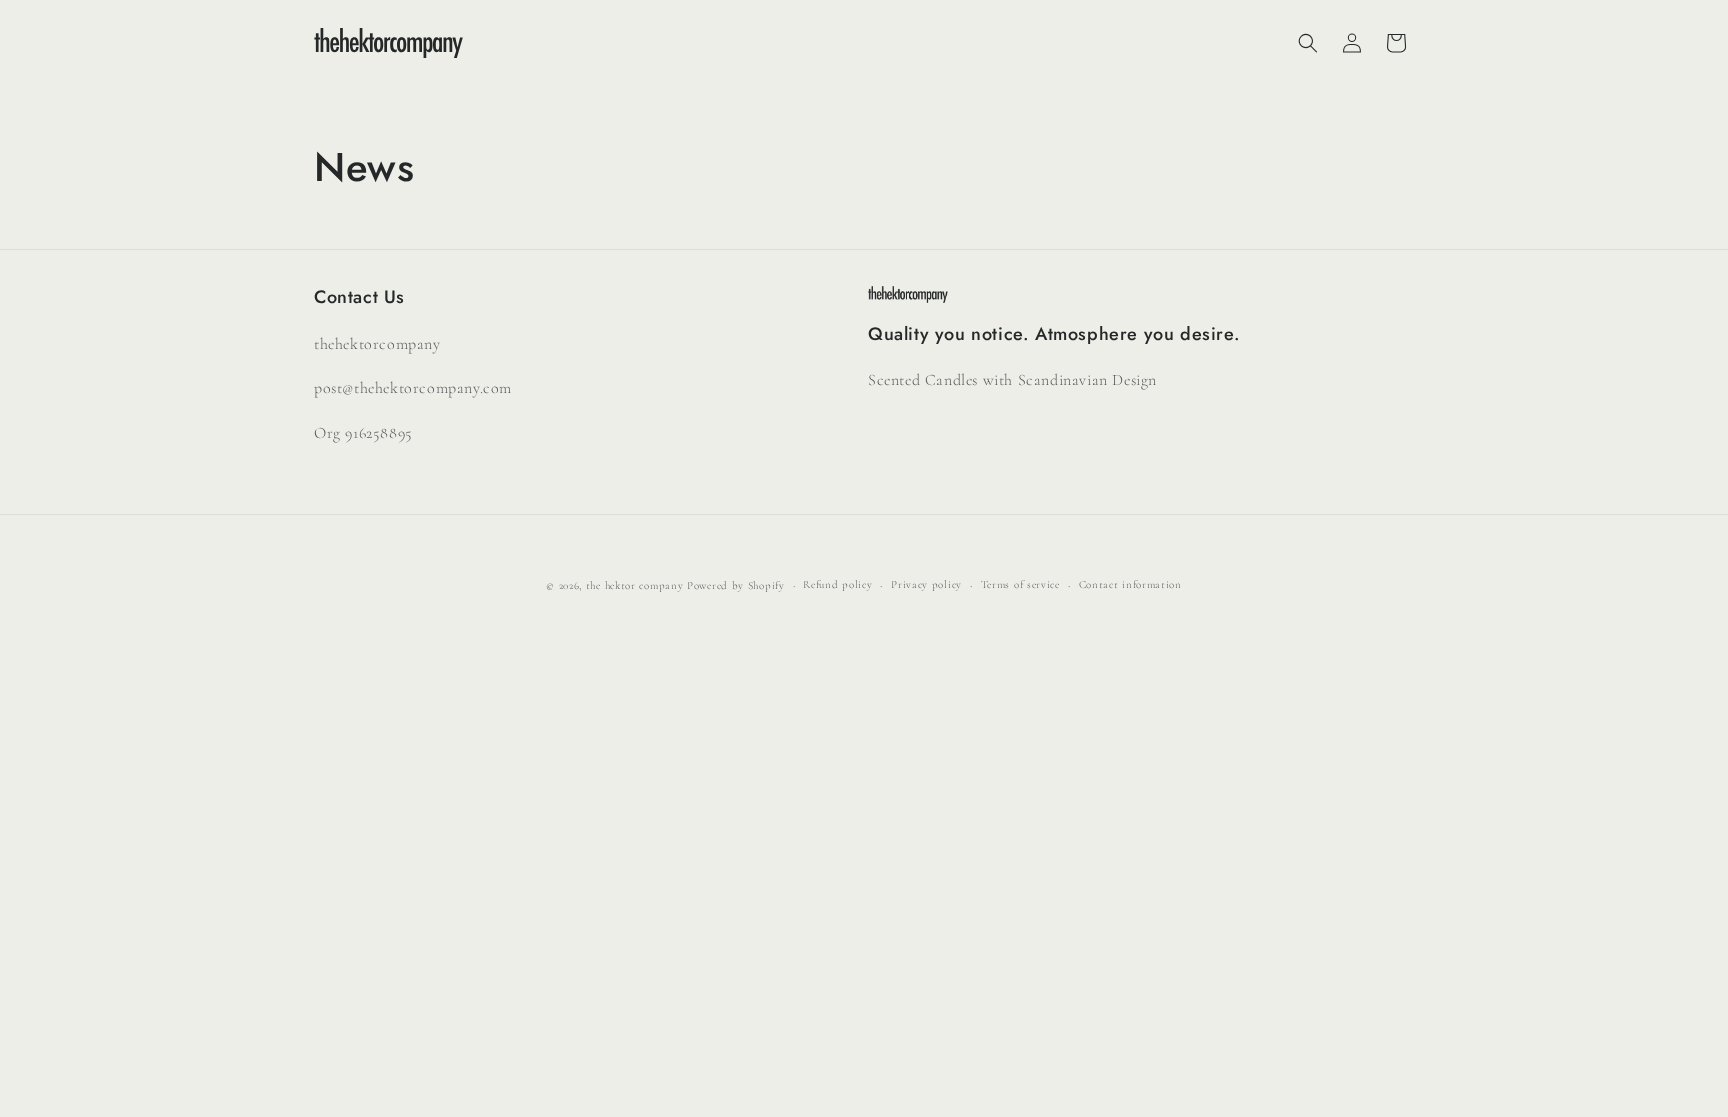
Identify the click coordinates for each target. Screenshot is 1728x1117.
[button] (1308, 43)
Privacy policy (926, 584)
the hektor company (635, 585)
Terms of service (1020, 584)
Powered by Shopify (736, 585)
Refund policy (837, 584)
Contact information (1130, 584)
